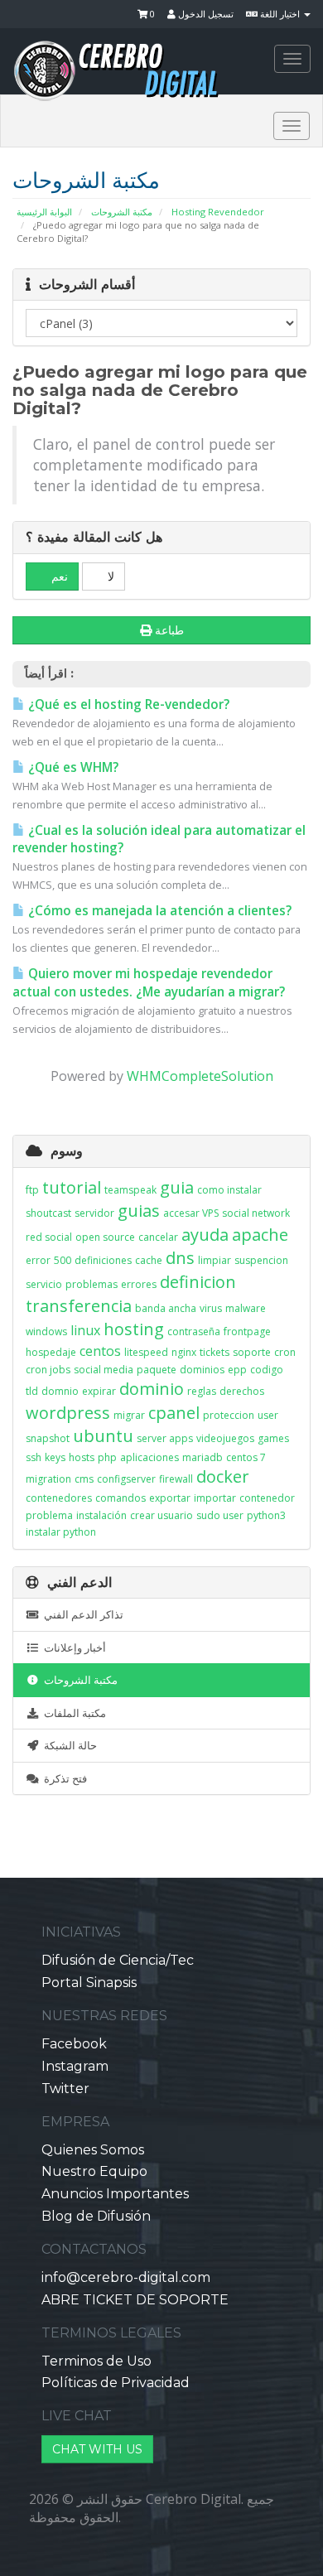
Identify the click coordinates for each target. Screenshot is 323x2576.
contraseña (194, 1331)
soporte (252, 1352)
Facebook (74, 2044)
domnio (60, 1391)
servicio (44, 1284)
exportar (170, 1498)
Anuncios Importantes (115, 2194)
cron (285, 1352)
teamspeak (130, 1190)
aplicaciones (149, 1457)
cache (149, 1260)
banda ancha (166, 1308)
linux (85, 1330)
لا (109, 576)
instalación (101, 1515)
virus (211, 1308)
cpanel (174, 1413)
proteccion (229, 1415)
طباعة (169, 630)
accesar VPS (191, 1213)
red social (49, 1237)
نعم (58, 576)
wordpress (68, 1413)
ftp (32, 1190)
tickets (215, 1352)
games (273, 1438)
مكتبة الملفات (72, 1713)
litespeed (146, 1352)
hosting (134, 1329)
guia (177, 1187)
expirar (99, 1391)
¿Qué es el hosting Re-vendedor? (127, 704)
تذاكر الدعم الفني (81, 1614)
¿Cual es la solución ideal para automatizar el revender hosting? (159, 839)
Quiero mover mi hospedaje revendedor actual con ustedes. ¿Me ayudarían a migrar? (149, 983)
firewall (176, 1479)
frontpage (247, 1331)
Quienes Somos (93, 2150)
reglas (202, 1391)
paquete (157, 1370)
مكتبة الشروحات (122, 212)
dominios (202, 1370)
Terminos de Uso (96, 2361)
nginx (184, 1352)
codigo (267, 1370)
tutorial (72, 1187)
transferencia (79, 1306)
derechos (242, 1391)
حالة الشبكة (68, 1745)
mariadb (202, 1457)
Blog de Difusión (96, 2216)
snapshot (48, 1438)
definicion (198, 1282)
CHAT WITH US (97, 2449)
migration (48, 1479)
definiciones (103, 1260)
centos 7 (246, 1457)
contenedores (59, 1498)
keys (55, 1457)
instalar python (61, 1532)
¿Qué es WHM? (72, 767)
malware (246, 1308)
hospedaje (51, 1352)
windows (46, 1331)
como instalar (229, 1190)
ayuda (205, 1235)
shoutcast (48, 1213)
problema (49, 1515)
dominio (152, 1389)
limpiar (215, 1260)
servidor (94, 1213)
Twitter (65, 2089)
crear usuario (161, 1515)
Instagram (75, 2066)
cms (84, 1479)
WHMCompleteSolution (200, 1076)
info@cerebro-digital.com (126, 2277)
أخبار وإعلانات (72, 1647)
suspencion (261, 1260)
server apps (165, 1438)
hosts (82, 1457)
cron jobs (48, 1370)
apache (260, 1235)
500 (63, 1260)
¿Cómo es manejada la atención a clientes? (158, 911)
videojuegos (225, 1438)
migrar (129, 1415)
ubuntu (103, 1436)
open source (105, 1237)
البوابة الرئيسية (44, 212)
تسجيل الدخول (205, 14)
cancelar (158, 1237)
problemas (92, 1284)
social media (104, 1370)
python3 (266, 1515)
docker (223, 1476)
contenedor (267, 1498)
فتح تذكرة (63, 1778)
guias (139, 1211)
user (268, 1415)
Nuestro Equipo (94, 2171)
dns (180, 1258)
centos (100, 1351)
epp (237, 1370)
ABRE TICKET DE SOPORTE (135, 2300)
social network (256, 1213)
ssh (34, 1457)
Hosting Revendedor (218, 212)
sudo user (220, 1515)
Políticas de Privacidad (116, 2383)
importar (215, 1498)
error (38, 1260)
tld (32, 1391)
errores (139, 1284)
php (107, 1457)
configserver (126, 1479)
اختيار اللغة (280, 14)
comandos (121, 1498)
